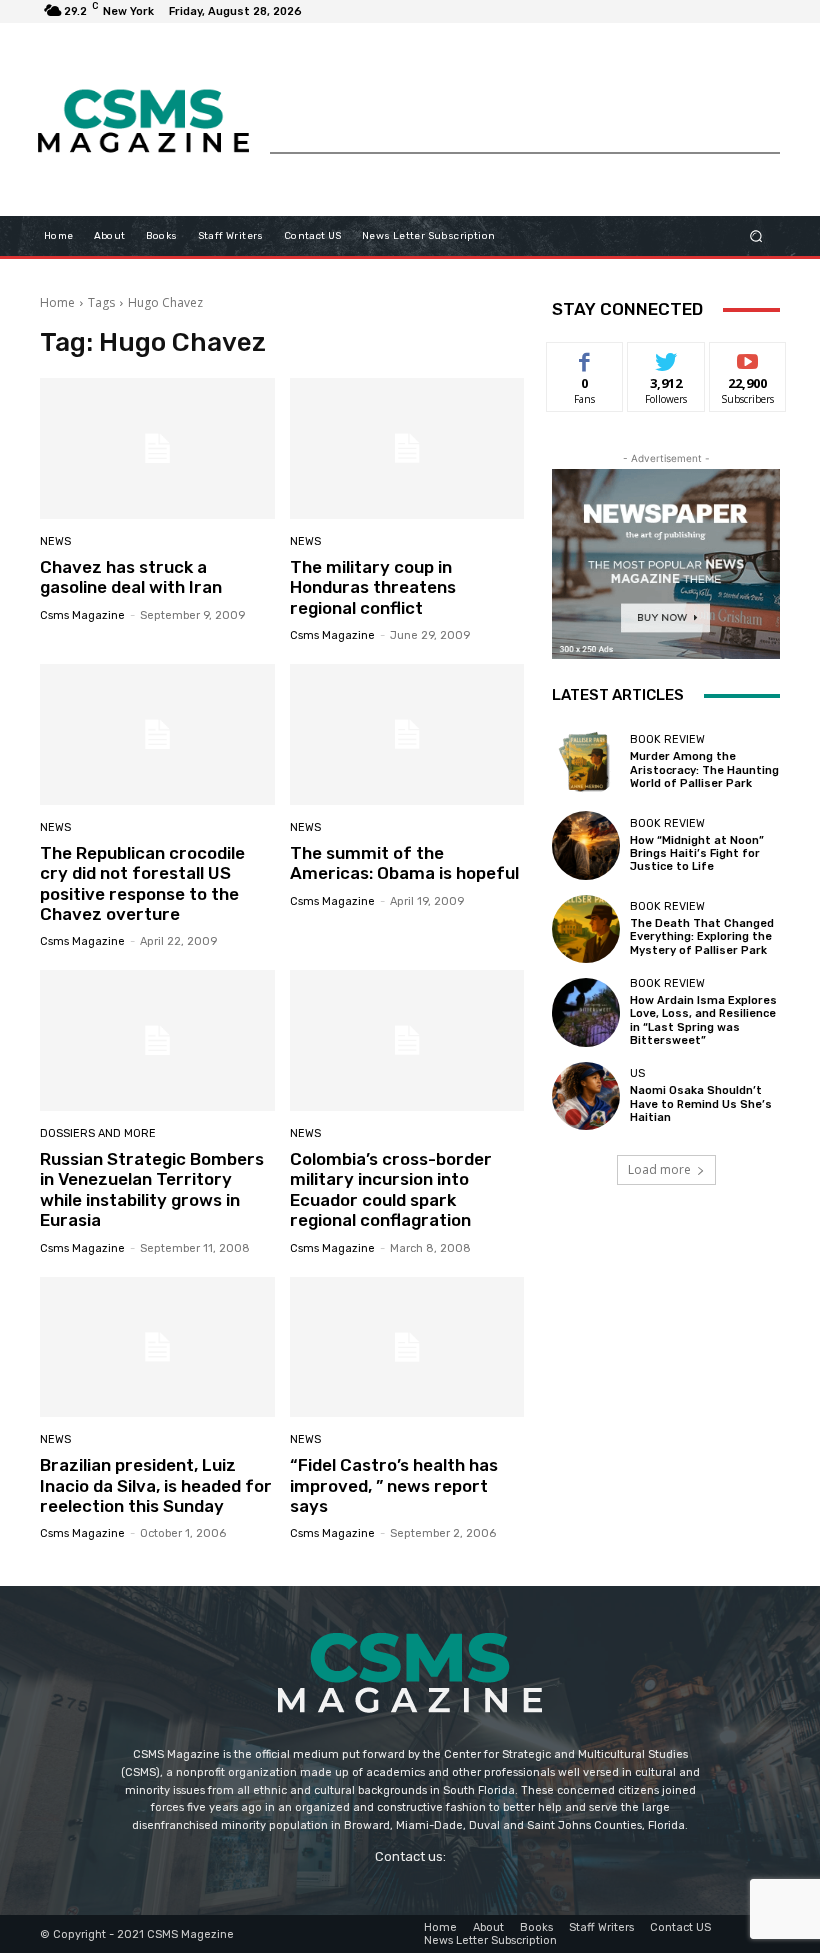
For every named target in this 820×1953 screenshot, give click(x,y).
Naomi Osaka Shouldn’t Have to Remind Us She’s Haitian (701, 1103)
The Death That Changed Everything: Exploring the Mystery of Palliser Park (702, 936)
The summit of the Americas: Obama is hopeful (404, 863)
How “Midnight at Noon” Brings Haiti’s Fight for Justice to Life (697, 853)
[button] (756, 235)
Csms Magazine (82, 615)
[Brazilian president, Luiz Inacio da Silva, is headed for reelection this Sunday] (157, 1347)
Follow (666, 357)
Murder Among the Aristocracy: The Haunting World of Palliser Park (704, 769)
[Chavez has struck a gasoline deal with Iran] (157, 448)
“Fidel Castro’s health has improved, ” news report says (394, 1485)
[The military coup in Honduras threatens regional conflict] (407, 448)
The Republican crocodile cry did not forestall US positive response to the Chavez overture (142, 883)
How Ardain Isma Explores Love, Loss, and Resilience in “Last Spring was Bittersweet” (703, 1020)
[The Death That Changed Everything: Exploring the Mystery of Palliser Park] (586, 929)
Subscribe (748, 357)
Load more (659, 1169)
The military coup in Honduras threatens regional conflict (373, 587)
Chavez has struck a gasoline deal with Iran (131, 577)
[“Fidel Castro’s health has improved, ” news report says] (407, 1347)
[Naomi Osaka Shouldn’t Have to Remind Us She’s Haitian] (586, 1096)
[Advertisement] (525, 107)
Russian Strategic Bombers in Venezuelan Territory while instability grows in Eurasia (152, 1189)
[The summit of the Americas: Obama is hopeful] (407, 734)
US (637, 1073)
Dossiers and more (98, 1133)
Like (585, 357)
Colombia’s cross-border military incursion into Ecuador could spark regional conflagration (391, 1189)
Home (57, 302)
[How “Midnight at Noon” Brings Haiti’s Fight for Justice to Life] (586, 845)
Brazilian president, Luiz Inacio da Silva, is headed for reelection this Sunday (156, 1485)
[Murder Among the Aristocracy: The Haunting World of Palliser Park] (586, 762)
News (55, 541)
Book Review (667, 739)
